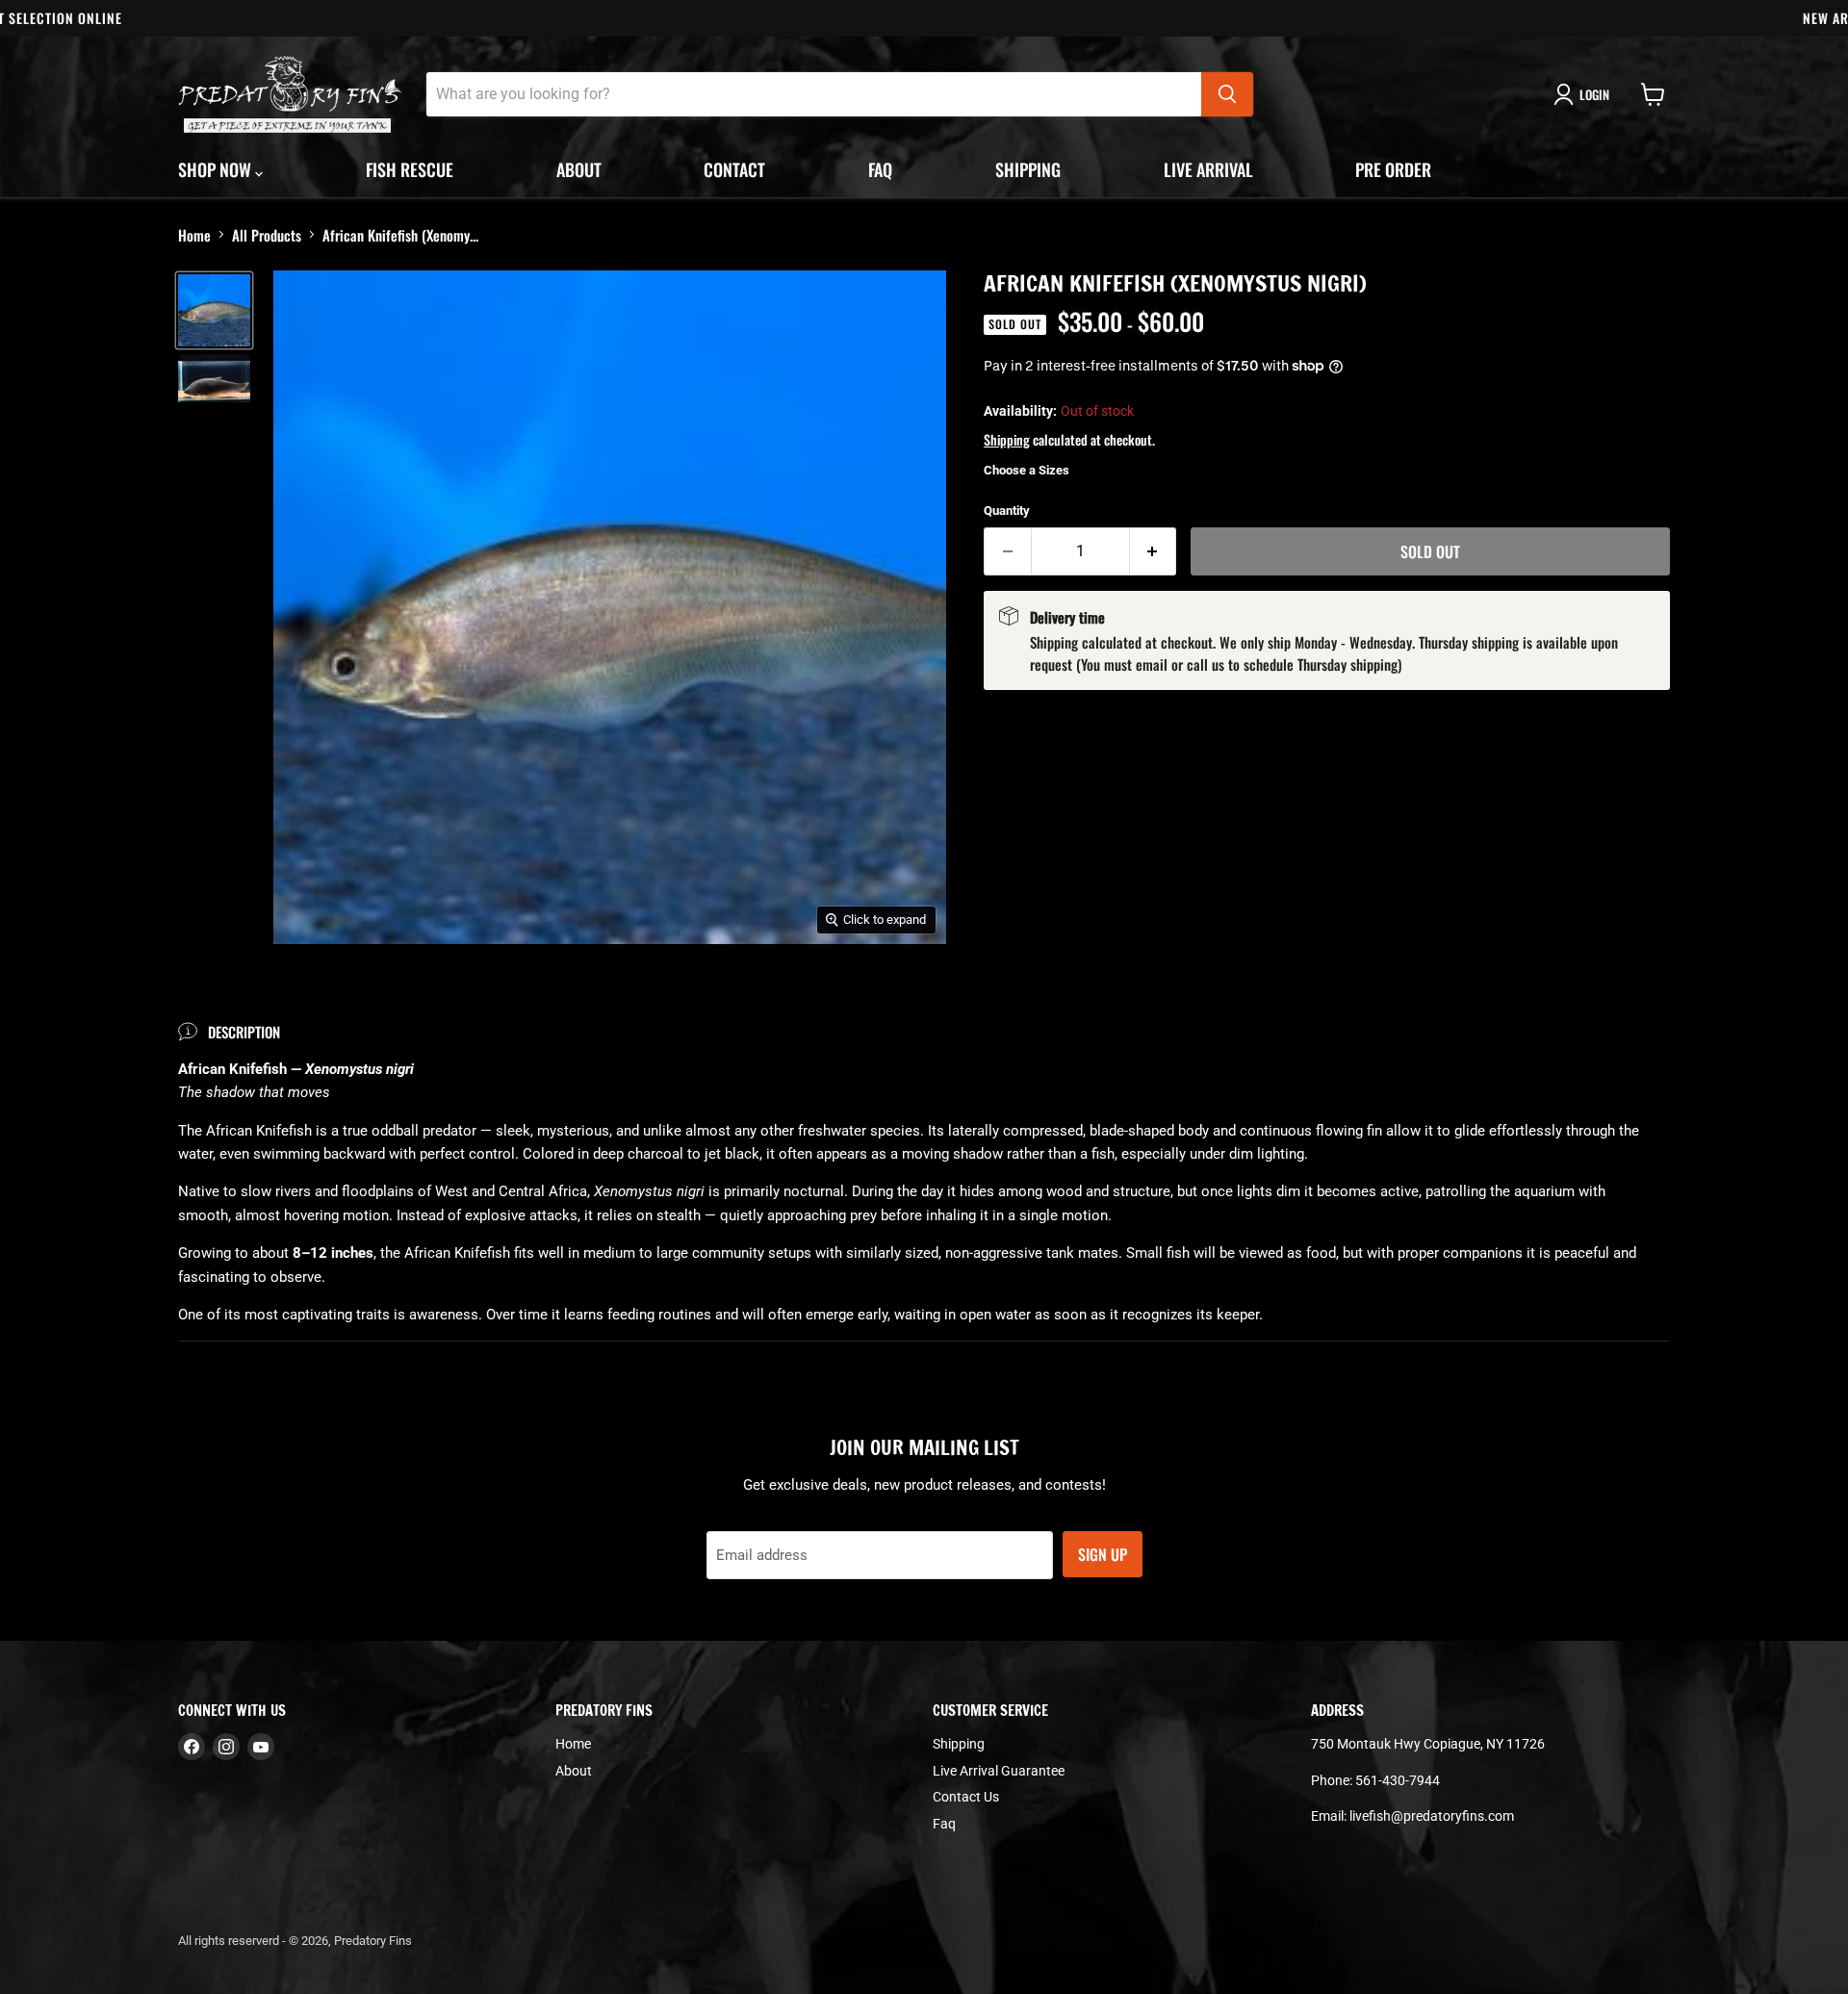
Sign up (1103, 1554)
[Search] (1227, 94)
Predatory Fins (373, 1941)
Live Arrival (1208, 169)
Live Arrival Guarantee (999, 1771)
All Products (267, 235)
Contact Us (966, 1797)
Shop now (217, 169)
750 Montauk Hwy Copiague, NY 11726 (1428, 1744)
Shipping (1028, 169)
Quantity (1007, 511)
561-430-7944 (1398, 1780)
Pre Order (1393, 169)
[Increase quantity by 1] (1154, 551)
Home (194, 235)
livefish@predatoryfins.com (1432, 1816)
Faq (880, 169)
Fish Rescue (410, 169)
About (579, 169)
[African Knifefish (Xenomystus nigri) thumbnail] (214, 310)
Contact (734, 169)
